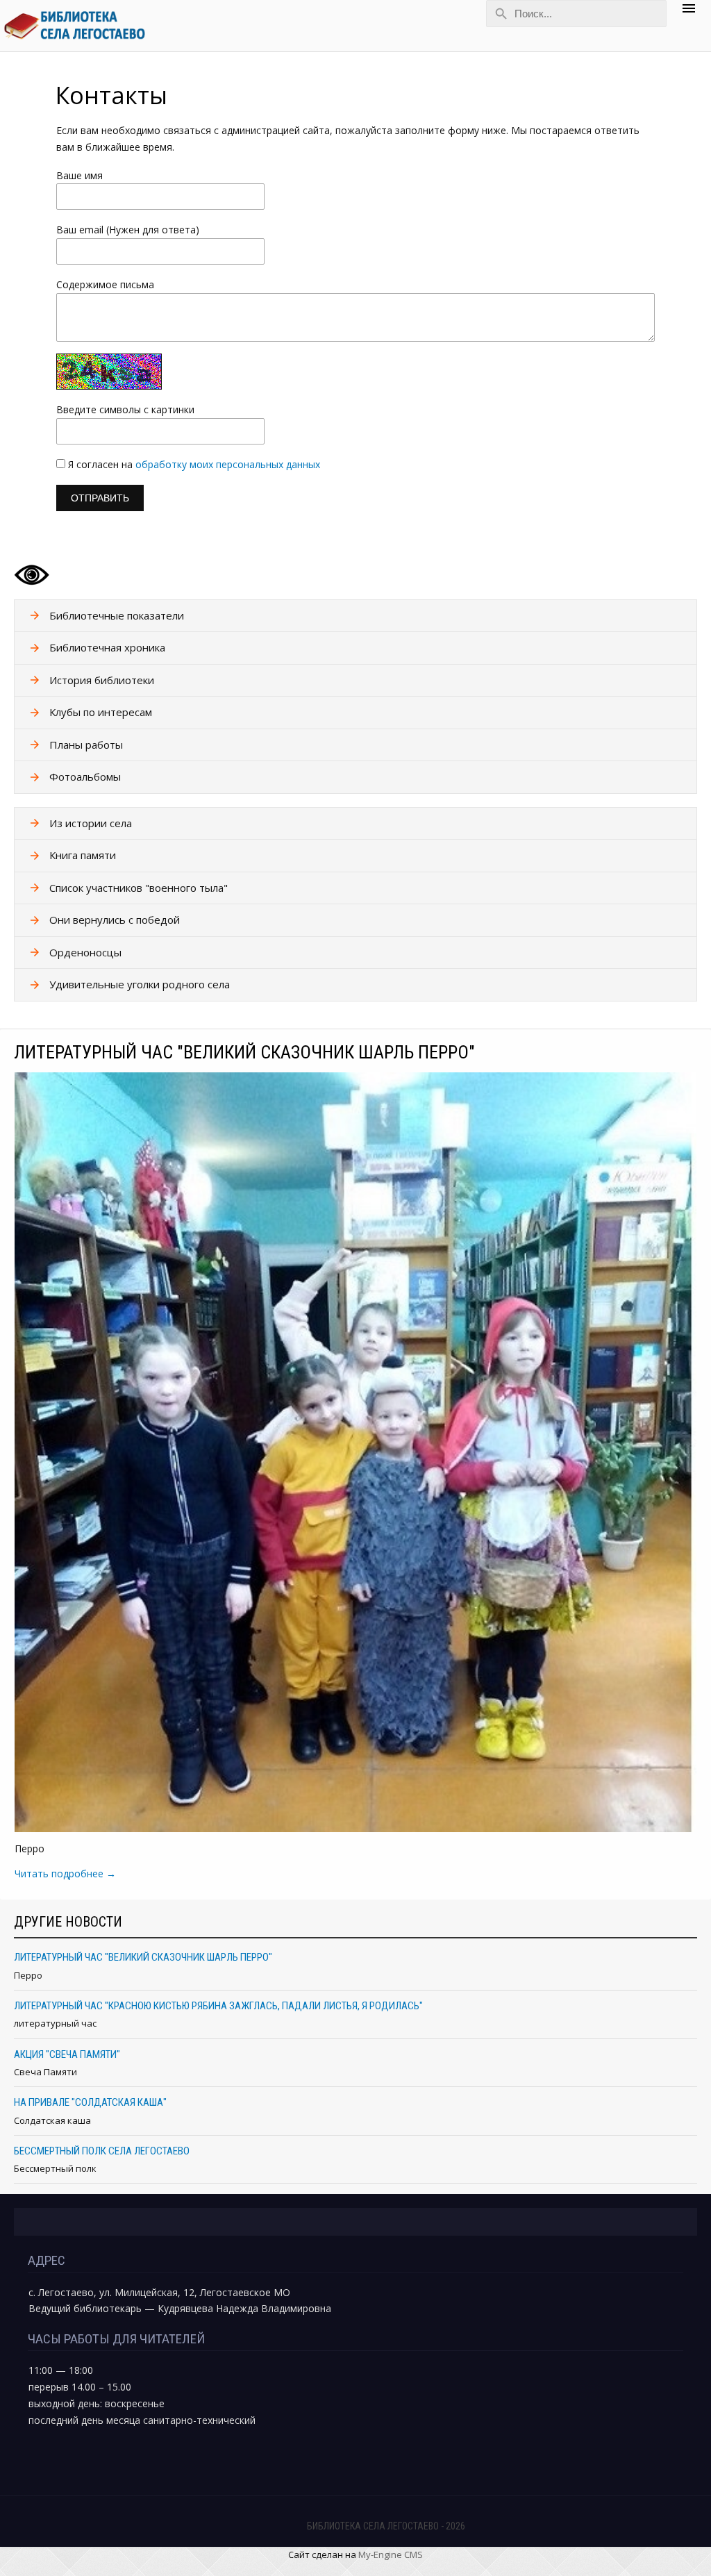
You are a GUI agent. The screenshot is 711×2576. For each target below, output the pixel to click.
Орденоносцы (85, 952)
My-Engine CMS (391, 2554)
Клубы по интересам (101, 712)
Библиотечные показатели (117, 615)
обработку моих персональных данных (228, 464)
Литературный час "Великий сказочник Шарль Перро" (244, 1052)
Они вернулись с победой (115, 920)
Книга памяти (83, 855)
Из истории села (91, 823)
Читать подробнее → (65, 1873)
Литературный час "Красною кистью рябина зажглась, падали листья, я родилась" (218, 2006)
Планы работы (86, 745)
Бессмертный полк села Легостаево (102, 2151)
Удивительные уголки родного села (140, 984)
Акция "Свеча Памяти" (67, 2054)
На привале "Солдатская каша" (90, 2102)
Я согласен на (194, 464)
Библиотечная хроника (107, 647)
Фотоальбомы (85, 776)
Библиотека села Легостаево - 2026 (386, 2526)
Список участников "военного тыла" (139, 888)
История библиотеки (102, 680)
